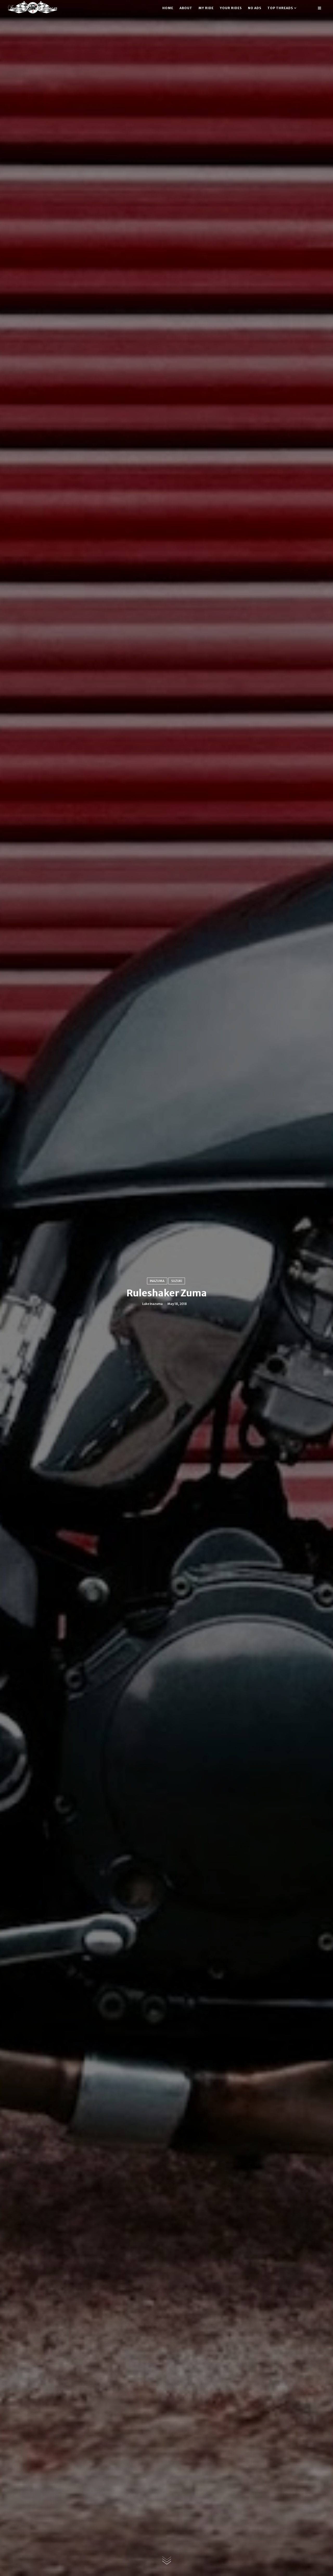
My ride (206, 8)
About (186, 8)
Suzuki (177, 1281)
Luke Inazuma (152, 1304)
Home (168, 8)
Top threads (280, 8)
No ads (255, 8)
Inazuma (157, 1281)
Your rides (231, 8)
